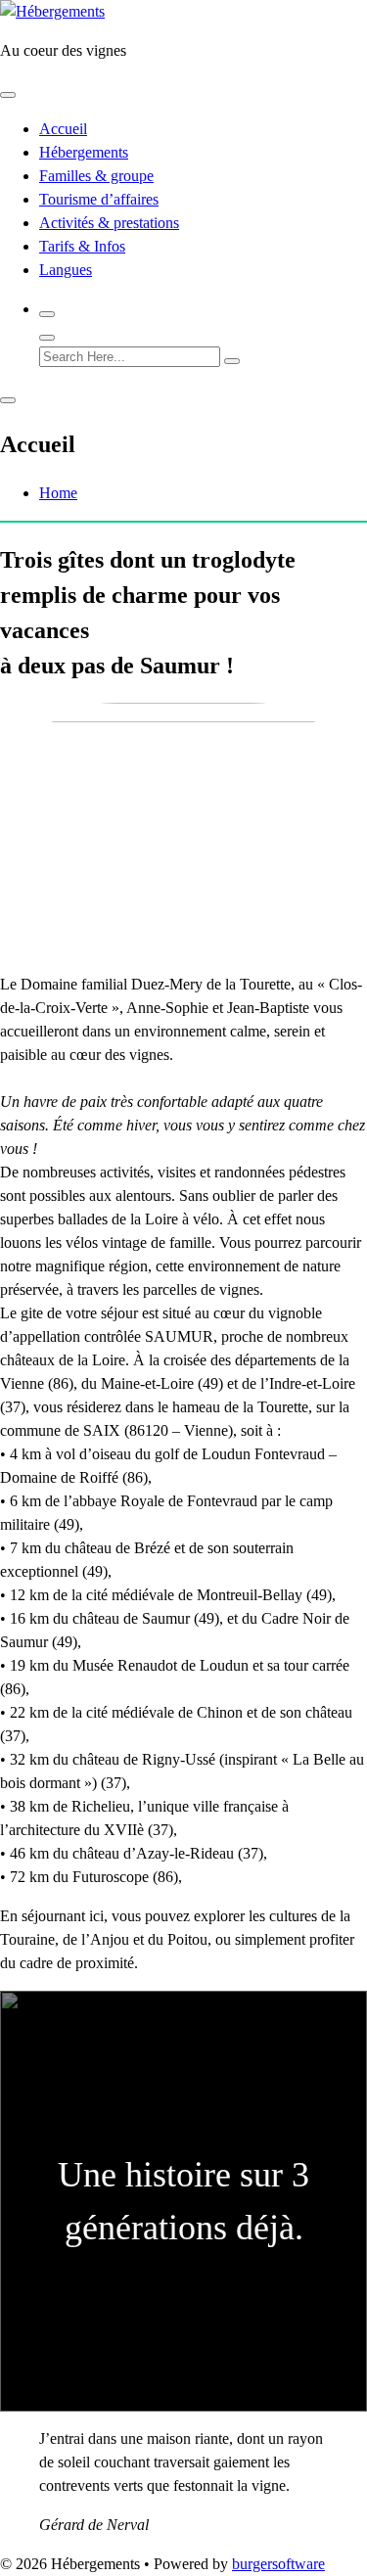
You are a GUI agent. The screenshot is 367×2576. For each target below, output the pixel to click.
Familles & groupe (96, 176)
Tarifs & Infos (82, 246)
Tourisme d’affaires (99, 199)
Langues (66, 270)
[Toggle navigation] (8, 95)
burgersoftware (278, 2564)
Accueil (63, 129)
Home (58, 493)
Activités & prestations (109, 223)
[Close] (47, 338)
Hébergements (84, 152)
